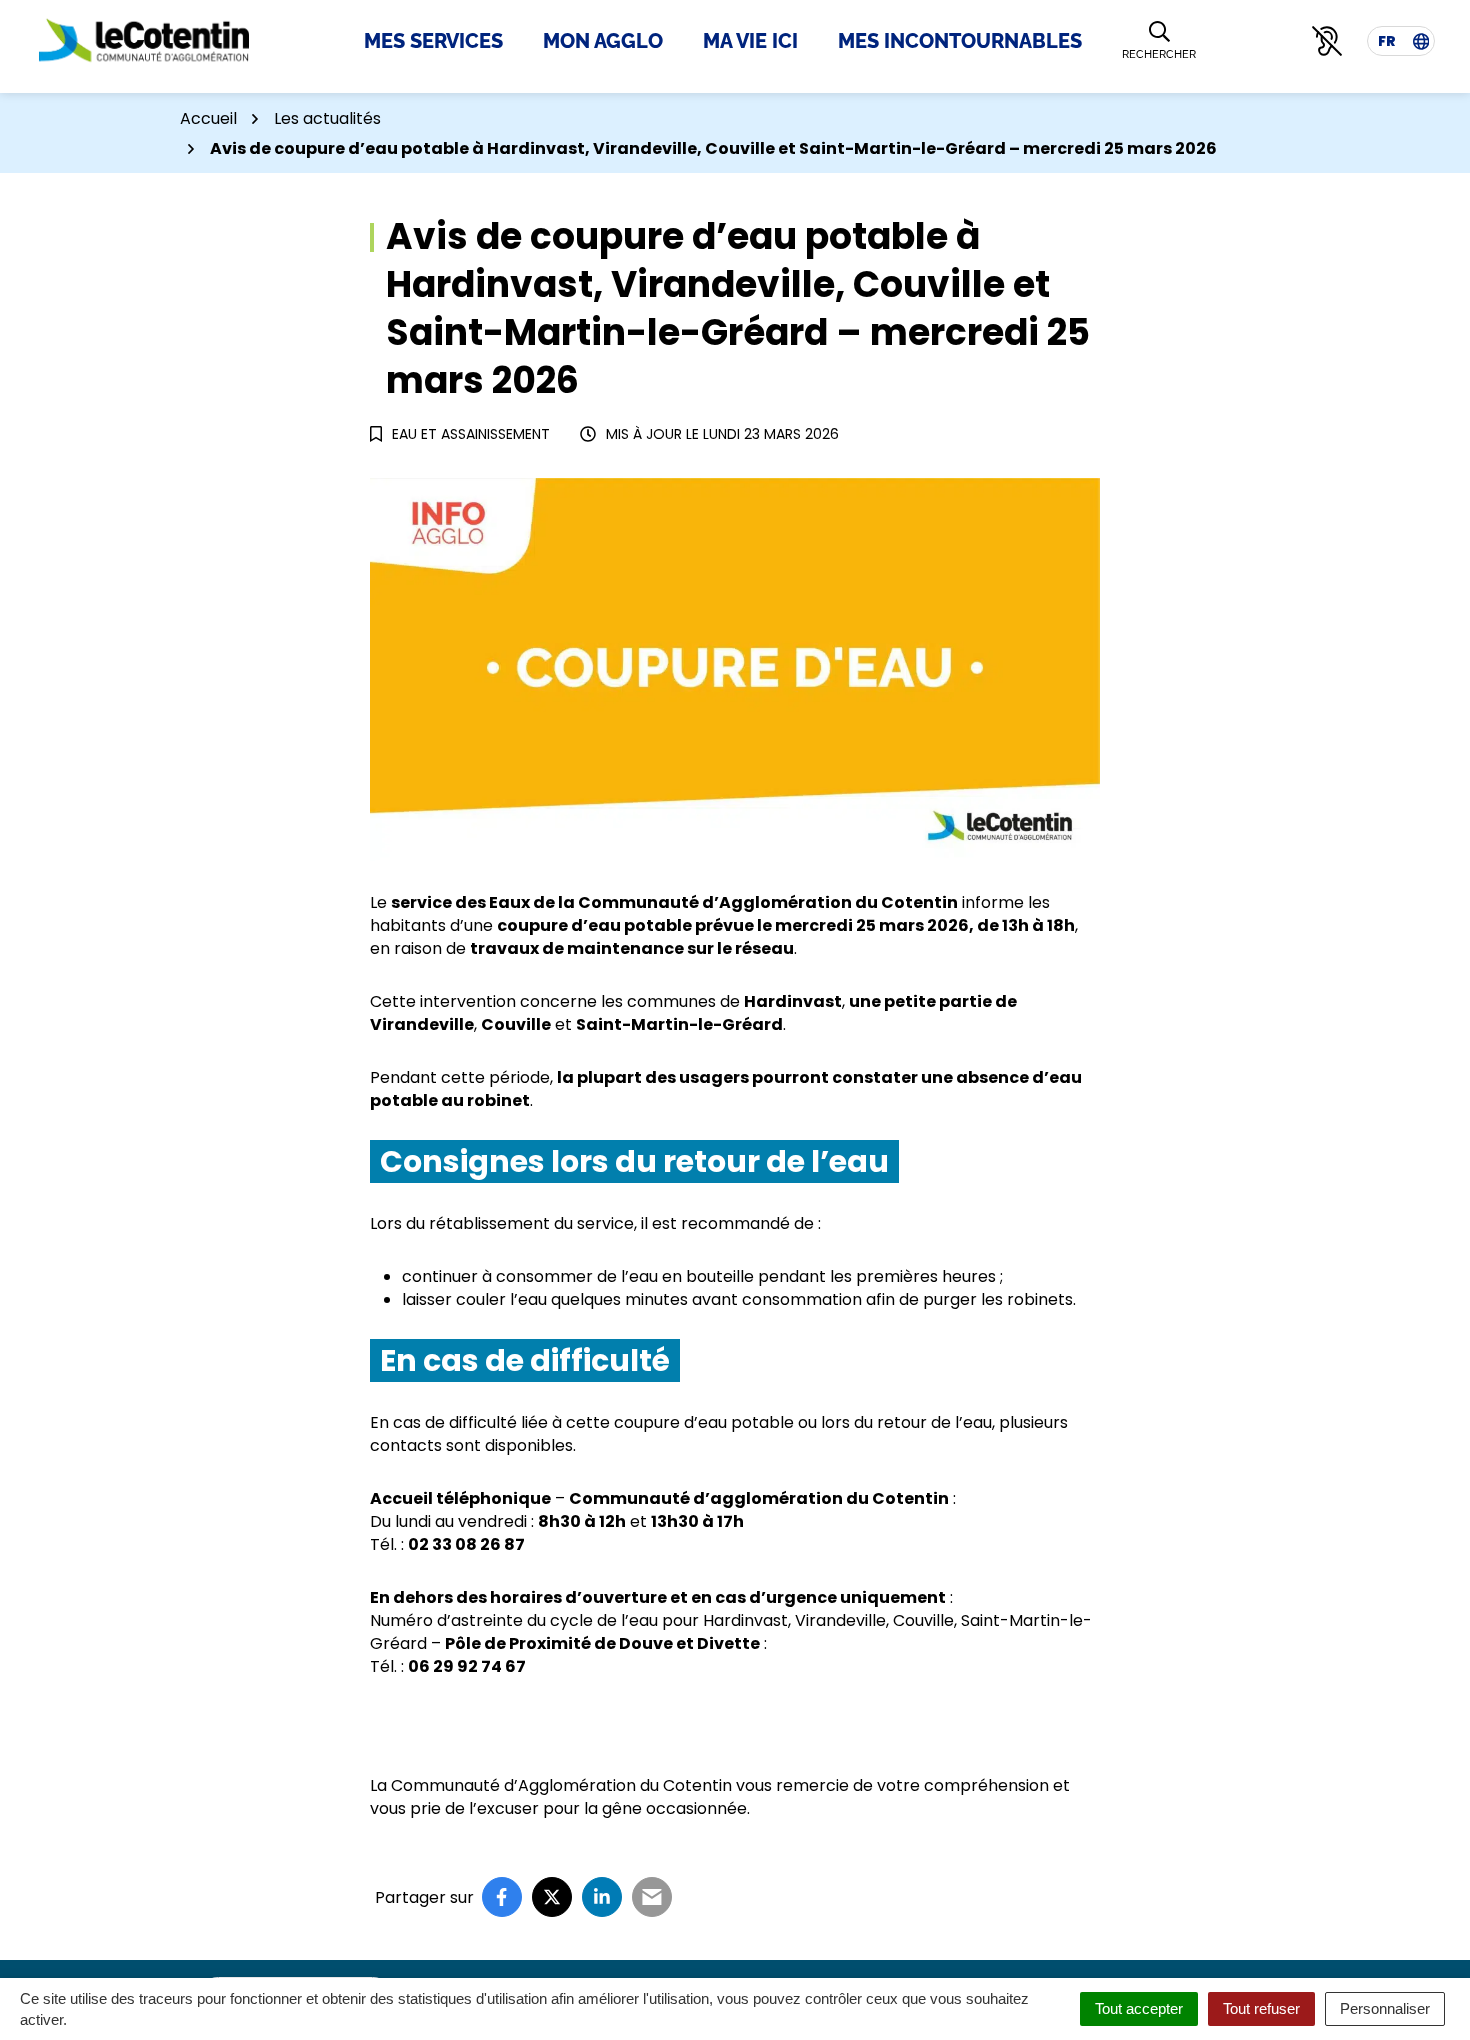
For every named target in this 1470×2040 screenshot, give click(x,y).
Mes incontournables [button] (960, 41)
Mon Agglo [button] (603, 41)
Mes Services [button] (433, 41)
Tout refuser (1261, 2008)
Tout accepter (1139, 2008)
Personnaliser (1385, 2008)
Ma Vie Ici (750, 41)
